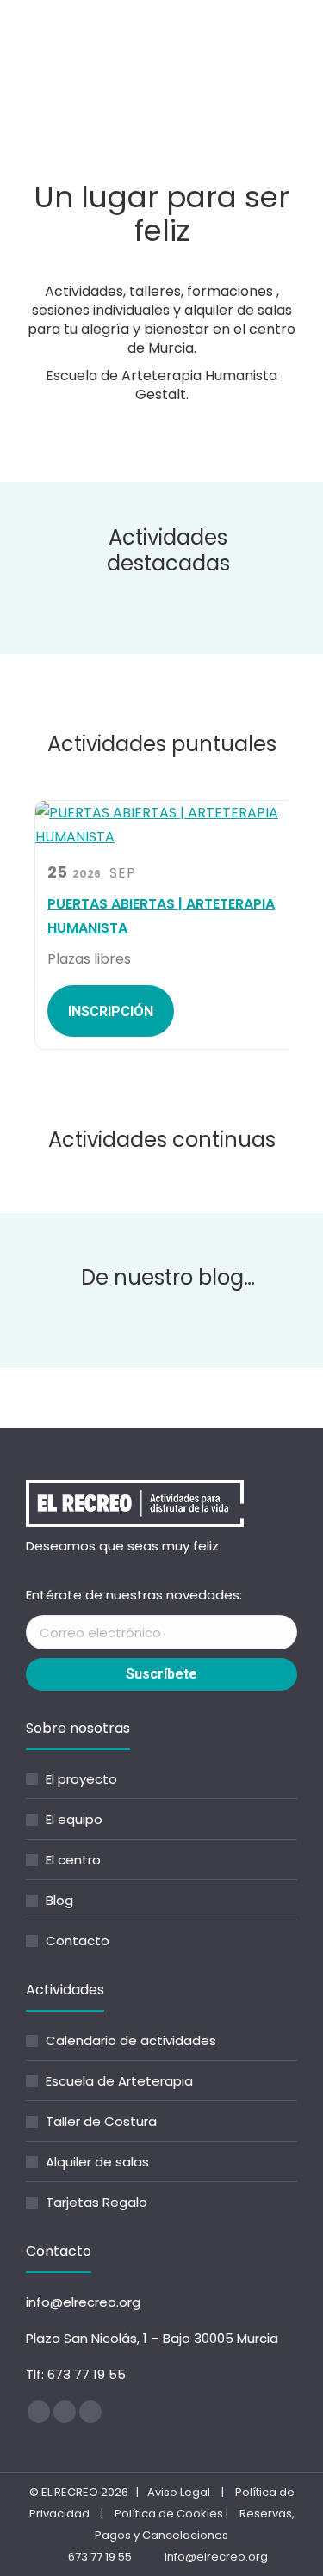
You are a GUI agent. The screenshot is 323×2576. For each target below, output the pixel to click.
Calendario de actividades (131, 2040)
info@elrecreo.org (83, 2302)
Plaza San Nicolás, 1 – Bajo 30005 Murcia (152, 2338)
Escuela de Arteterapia (119, 2081)
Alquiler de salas (97, 2162)
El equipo (74, 1819)
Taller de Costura (101, 2121)
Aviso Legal (179, 2492)
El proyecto (81, 1779)
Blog (59, 1900)
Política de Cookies (169, 2514)
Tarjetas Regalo (96, 2202)
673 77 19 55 (87, 2374)
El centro (73, 1860)
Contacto (78, 1941)
